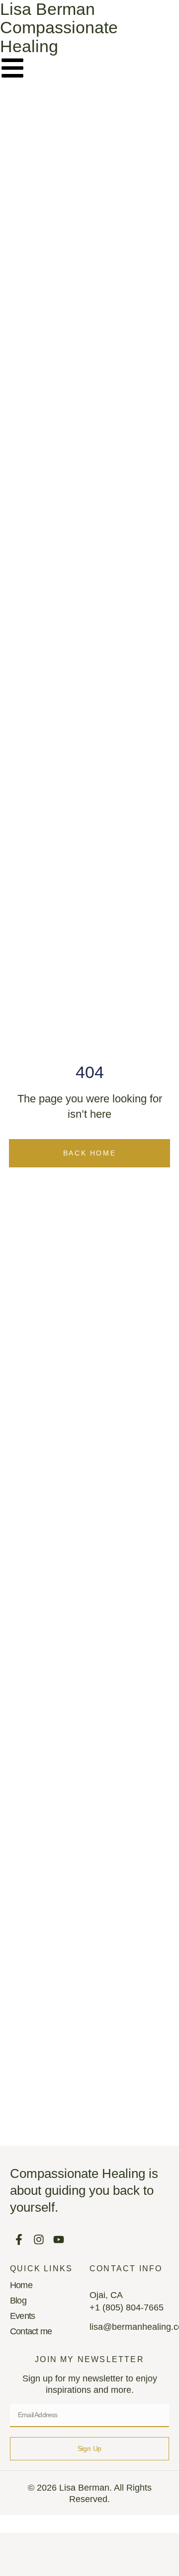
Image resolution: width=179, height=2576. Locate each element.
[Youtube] (58, 2239)
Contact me (31, 2331)
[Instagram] (39, 2239)
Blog (18, 2301)
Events (22, 2316)
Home (21, 2285)
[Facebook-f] (19, 2239)
